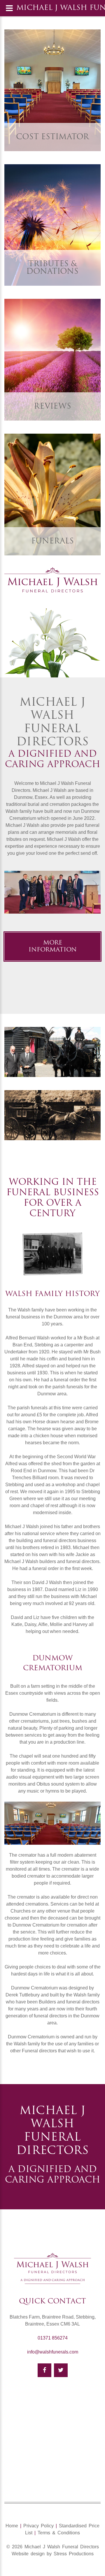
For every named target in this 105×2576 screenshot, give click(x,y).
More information (53, 947)
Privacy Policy (38, 2526)
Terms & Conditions (59, 2533)
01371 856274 (53, 2338)
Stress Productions (74, 2554)
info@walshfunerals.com (53, 2352)
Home (12, 2526)
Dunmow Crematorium (33, 1714)
